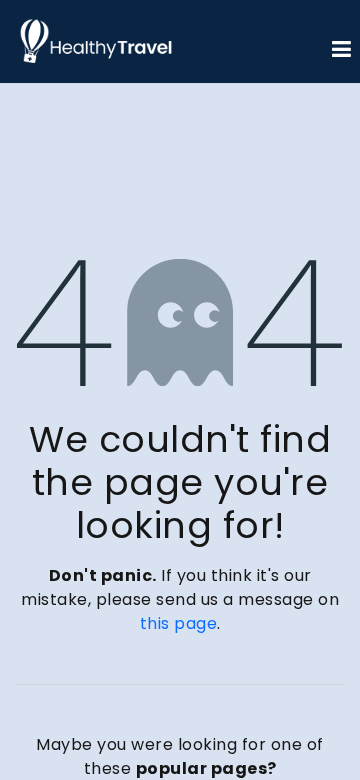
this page (179, 623)
